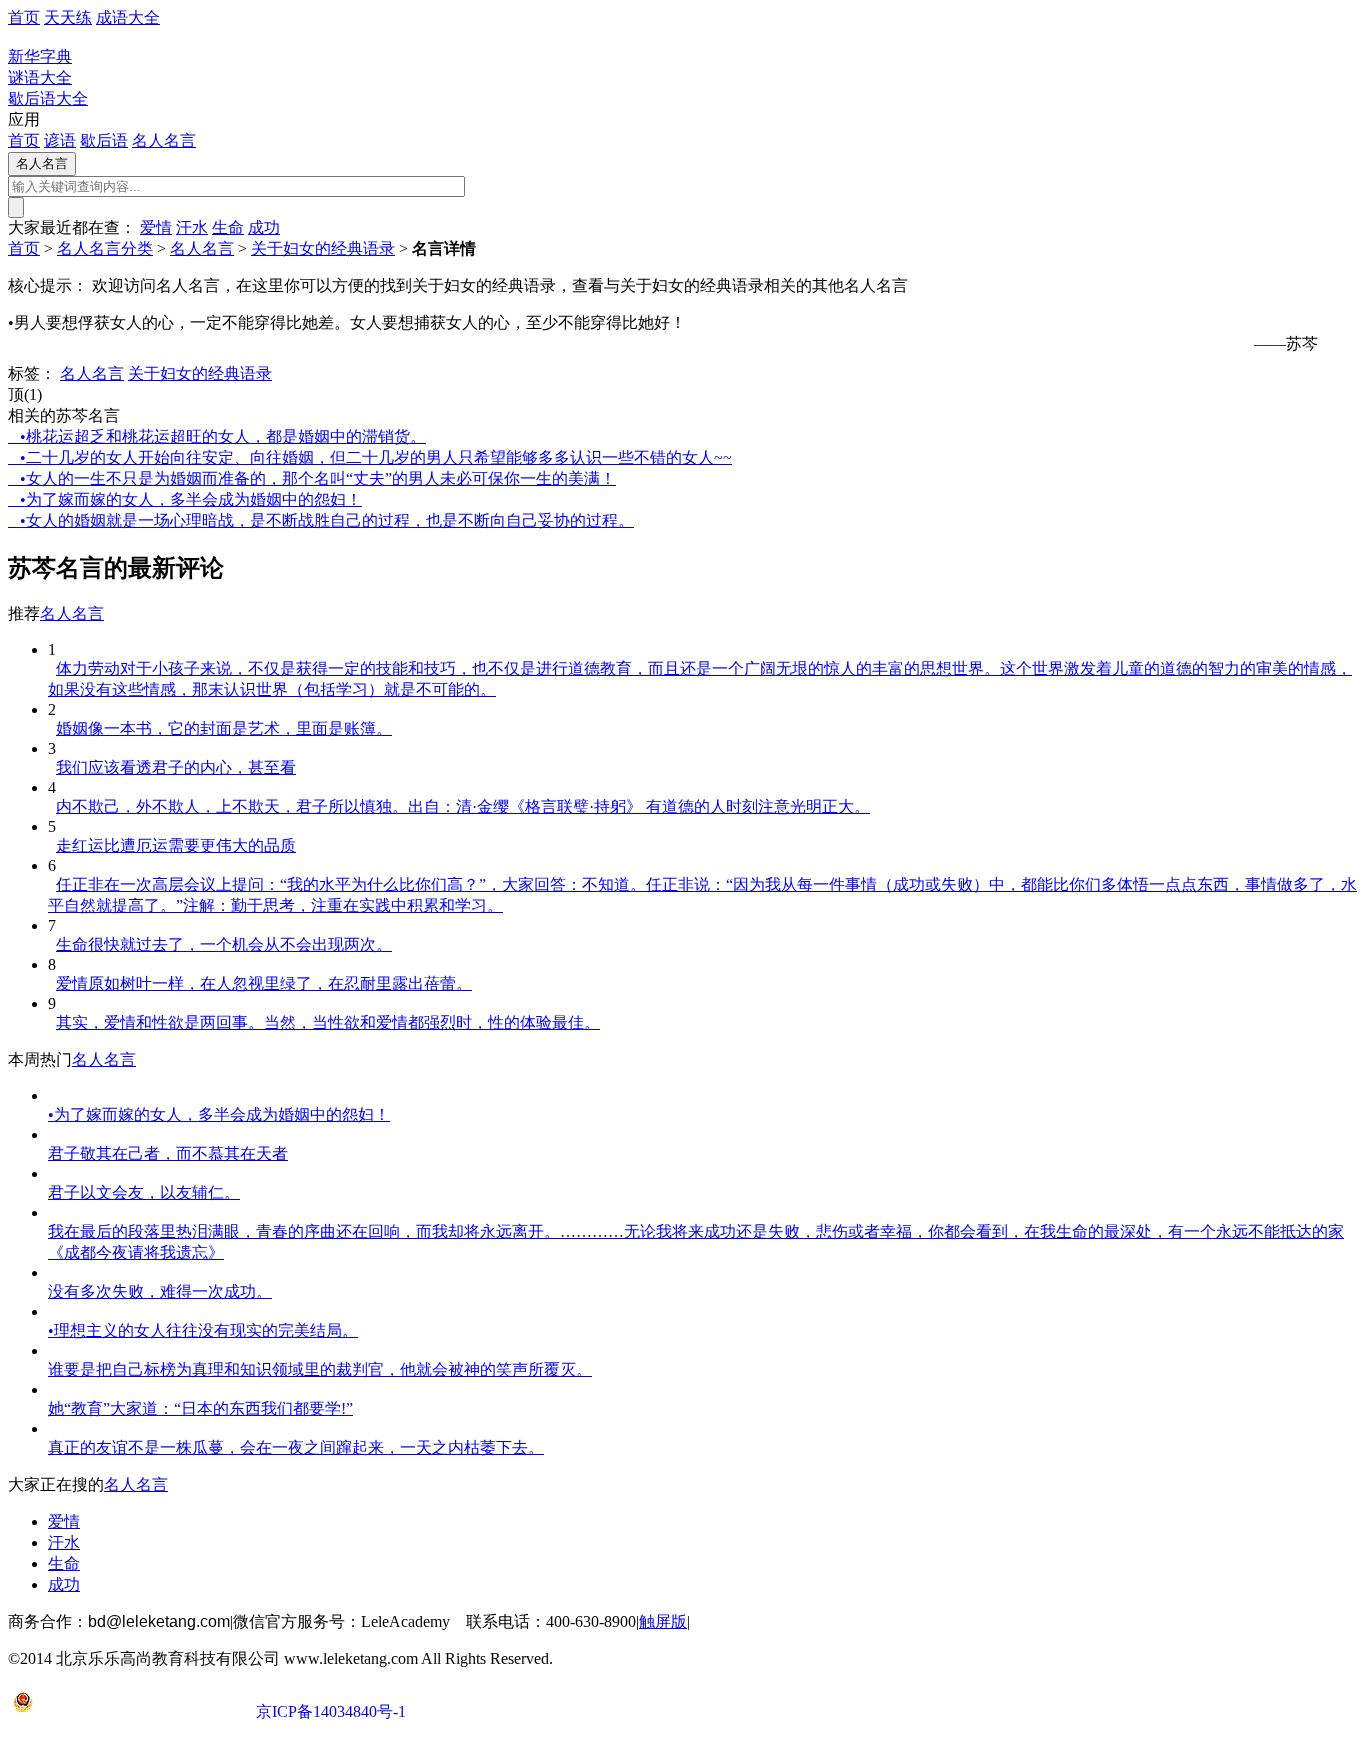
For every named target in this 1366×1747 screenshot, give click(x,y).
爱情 (156, 227)
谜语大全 (40, 77)
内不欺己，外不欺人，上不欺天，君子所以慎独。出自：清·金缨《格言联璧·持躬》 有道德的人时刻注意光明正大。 (463, 806)
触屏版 (663, 1621)
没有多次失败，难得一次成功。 (160, 1291)
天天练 (68, 17)
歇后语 (104, 140)
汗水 (192, 227)
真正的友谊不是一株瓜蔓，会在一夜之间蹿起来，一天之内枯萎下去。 (296, 1447)
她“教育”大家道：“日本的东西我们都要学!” (200, 1408)
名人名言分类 (105, 248)
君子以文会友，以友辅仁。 (144, 1192)
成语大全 (128, 17)
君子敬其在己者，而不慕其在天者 (168, 1153)
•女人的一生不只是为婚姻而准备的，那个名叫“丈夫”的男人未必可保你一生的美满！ (312, 478)
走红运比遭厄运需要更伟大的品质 (176, 845)
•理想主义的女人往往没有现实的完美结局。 (203, 1330)
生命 (228, 227)
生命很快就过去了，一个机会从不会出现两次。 (224, 944)
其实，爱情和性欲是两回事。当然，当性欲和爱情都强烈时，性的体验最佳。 (328, 1022)
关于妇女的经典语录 (323, 248)
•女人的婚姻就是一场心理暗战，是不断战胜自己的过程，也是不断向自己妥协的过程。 (321, 520)
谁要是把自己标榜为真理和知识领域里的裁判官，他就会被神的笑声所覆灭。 (320, 1369)
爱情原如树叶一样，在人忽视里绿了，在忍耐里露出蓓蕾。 (264, 983)
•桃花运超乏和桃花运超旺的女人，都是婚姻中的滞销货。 (217, 436)
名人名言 (164, 140)
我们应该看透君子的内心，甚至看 (176, 767)
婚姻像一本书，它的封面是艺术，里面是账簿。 (224, 728)
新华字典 (40, 56)
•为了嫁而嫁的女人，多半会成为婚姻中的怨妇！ (185, 499)
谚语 (60, 140)
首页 (24, 17)
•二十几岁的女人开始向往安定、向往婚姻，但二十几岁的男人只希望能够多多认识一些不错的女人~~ (370, 457)
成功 (264, 227)
